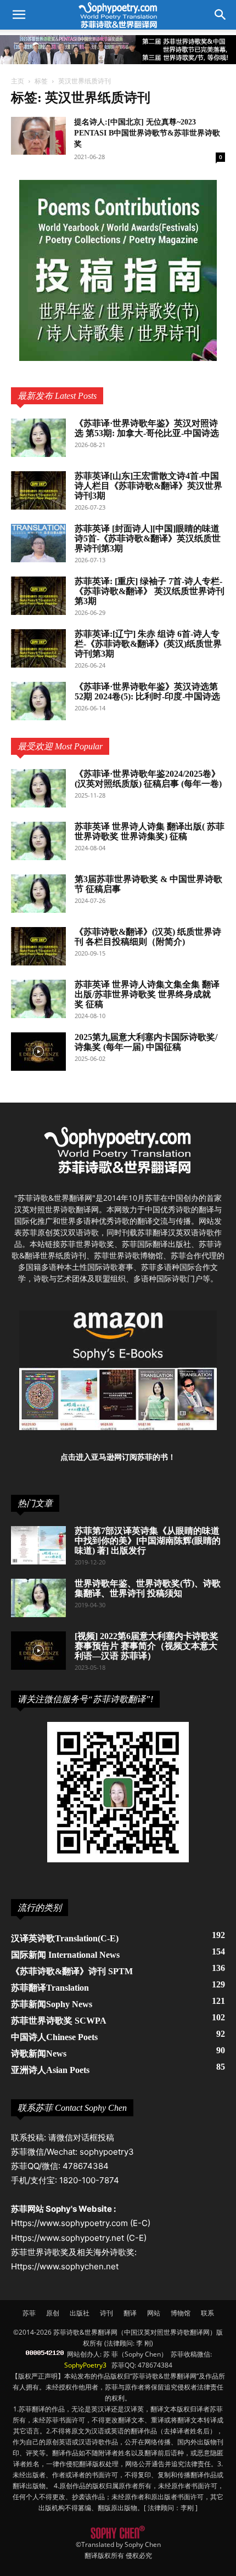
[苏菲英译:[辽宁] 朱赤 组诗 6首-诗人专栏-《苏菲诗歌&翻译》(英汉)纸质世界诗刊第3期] (38, 648)
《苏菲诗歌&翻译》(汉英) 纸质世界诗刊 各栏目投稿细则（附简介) (148, 937)
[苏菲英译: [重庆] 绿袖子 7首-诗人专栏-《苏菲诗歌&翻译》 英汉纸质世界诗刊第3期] (38, 596)
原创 (53, 2313)
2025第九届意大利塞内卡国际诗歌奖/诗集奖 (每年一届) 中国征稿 (146, 1042)
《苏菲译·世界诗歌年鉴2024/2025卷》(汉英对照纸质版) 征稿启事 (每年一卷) (148, 779)
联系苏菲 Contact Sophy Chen (72, 2108)
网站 (154, 2313)
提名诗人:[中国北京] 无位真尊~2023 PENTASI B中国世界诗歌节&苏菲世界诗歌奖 (147, 133)
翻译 (130, 2313)
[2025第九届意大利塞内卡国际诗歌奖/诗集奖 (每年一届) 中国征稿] (38, 1052)
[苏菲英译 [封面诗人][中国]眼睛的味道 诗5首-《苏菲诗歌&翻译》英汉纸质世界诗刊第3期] (38, 543)
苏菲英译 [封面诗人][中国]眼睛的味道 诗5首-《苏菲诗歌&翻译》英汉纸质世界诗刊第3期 (148, 538)
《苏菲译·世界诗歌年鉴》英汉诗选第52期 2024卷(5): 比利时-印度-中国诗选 (147, 691)
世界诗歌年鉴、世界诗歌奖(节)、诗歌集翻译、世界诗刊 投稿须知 (148, 1588)
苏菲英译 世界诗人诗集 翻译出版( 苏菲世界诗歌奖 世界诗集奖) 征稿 (150, 831)
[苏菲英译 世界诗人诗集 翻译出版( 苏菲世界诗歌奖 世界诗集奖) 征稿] (38, 841)
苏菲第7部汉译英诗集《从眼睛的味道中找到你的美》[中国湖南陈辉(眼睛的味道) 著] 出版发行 (148, 1541)
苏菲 (29, 2313)
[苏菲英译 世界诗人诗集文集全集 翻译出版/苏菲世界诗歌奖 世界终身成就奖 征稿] (38, 999)
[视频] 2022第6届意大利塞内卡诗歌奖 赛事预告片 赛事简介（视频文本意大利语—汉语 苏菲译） (147, 1646)
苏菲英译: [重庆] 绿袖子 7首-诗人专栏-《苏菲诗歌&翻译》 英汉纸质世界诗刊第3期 (150, 591)
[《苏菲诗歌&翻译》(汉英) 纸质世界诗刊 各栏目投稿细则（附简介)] (38, 946)
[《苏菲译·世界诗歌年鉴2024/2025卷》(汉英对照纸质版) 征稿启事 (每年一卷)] (38, 788)
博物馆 (181, 2313)
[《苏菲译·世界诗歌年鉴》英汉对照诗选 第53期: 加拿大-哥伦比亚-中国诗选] (38, 438)
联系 (207, 2313)
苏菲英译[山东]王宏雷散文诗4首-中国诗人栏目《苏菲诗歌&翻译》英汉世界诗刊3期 (148, 486)
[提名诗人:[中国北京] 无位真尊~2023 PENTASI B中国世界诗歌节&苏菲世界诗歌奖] (38, 136)
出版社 (80, 2313)
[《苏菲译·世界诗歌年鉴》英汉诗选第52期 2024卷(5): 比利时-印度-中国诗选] (38, 701)
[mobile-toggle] (19, 15)
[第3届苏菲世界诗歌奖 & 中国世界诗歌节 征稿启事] (38, 894)
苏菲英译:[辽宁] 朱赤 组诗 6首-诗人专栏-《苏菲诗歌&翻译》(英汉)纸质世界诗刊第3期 (148, 644)
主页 (18, 81)
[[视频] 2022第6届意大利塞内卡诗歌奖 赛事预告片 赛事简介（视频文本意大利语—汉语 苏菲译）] (38, 1651)
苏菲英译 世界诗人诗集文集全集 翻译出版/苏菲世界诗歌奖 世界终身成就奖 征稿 (147, 994)
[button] (221, 15)
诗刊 (106, 2313)
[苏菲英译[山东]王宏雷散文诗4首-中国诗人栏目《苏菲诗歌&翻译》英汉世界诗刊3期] (38, 490)
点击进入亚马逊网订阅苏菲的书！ (118, 1457)
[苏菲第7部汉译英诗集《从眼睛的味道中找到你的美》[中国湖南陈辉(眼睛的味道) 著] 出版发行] (38, 1545)
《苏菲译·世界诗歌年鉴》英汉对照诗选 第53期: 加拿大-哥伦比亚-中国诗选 (147, 428)
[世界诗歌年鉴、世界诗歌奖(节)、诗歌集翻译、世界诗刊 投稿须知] (38, 1598)
